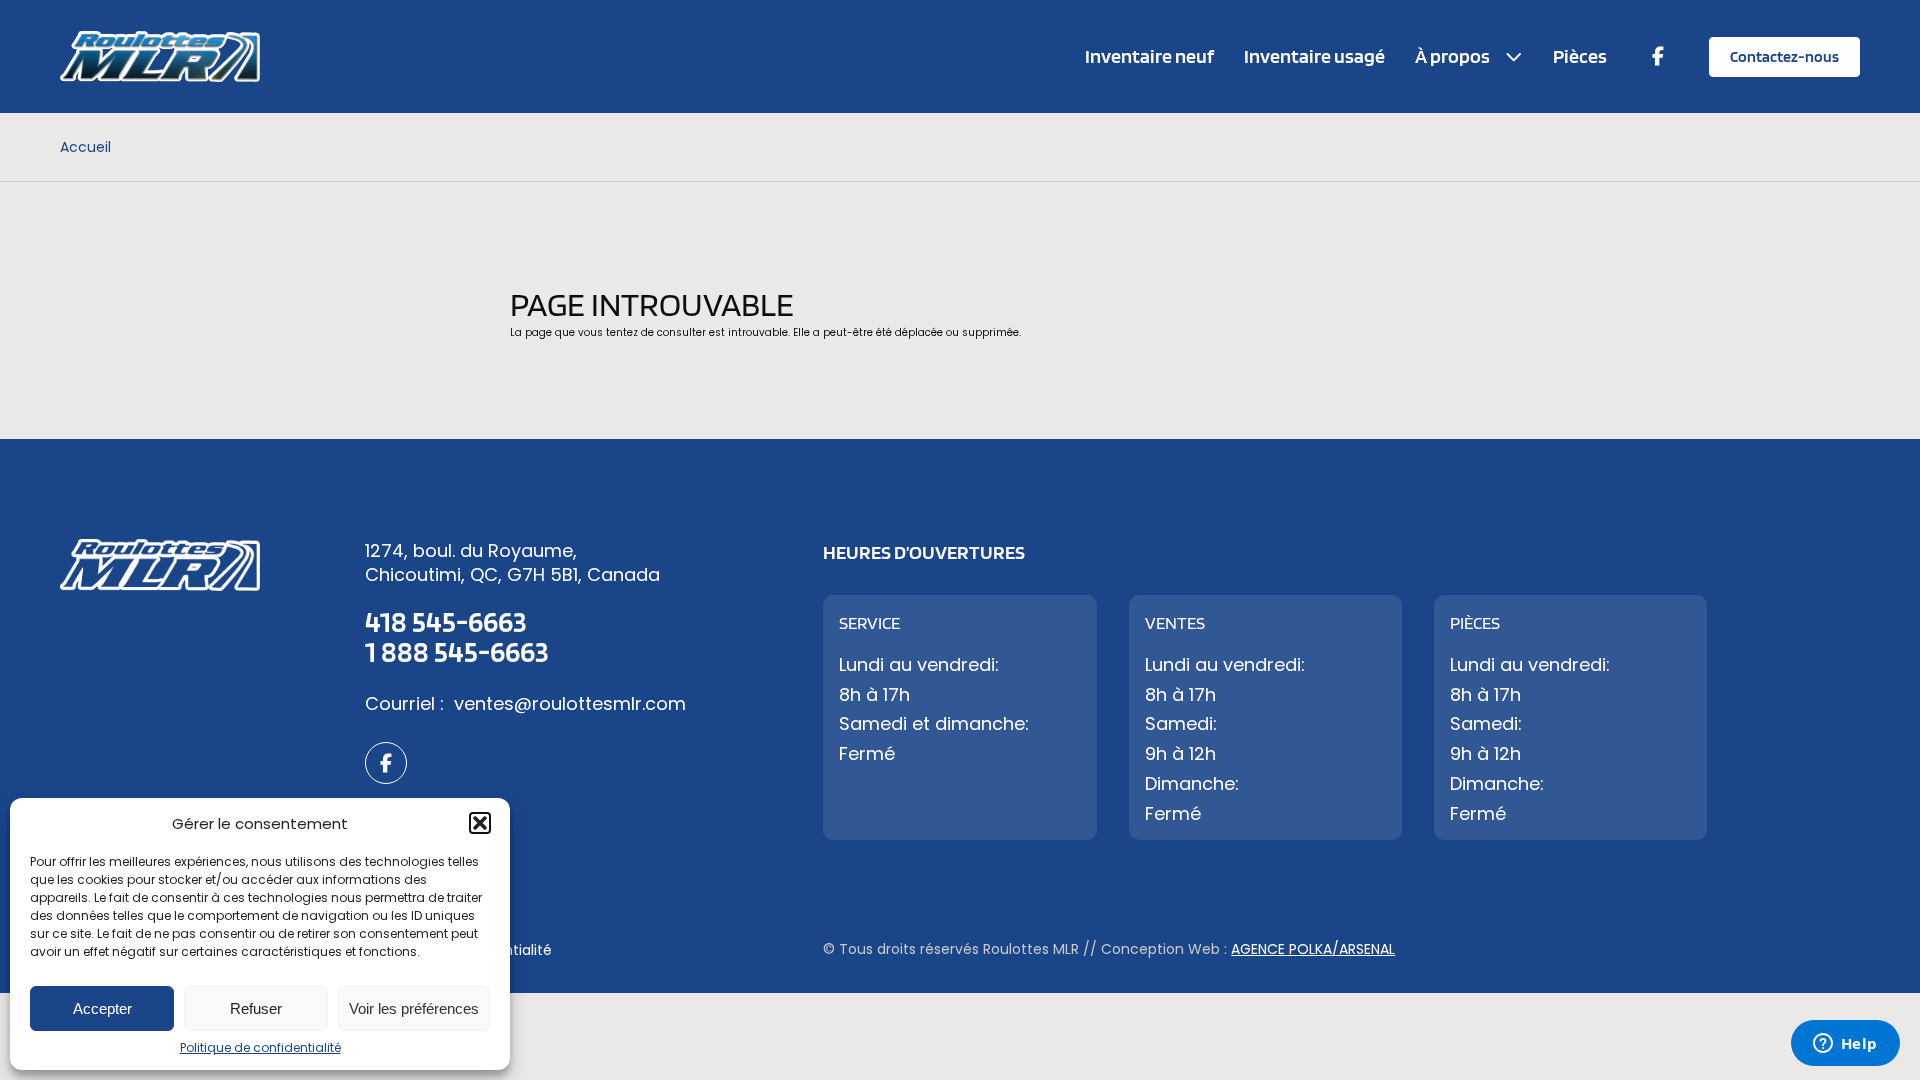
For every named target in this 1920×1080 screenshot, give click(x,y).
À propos (1452, 56)
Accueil (85, 147)
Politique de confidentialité (260, 1047)
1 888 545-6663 (457, 651)
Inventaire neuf (1149, 56)
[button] (480, 823)
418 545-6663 (446, 621)
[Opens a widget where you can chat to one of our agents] (1845, 1045)
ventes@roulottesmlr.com (570, 703)
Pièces (1580, 56)
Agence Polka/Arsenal (1313, 949)
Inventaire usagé (1314, 56)
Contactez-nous (1784, 56)
